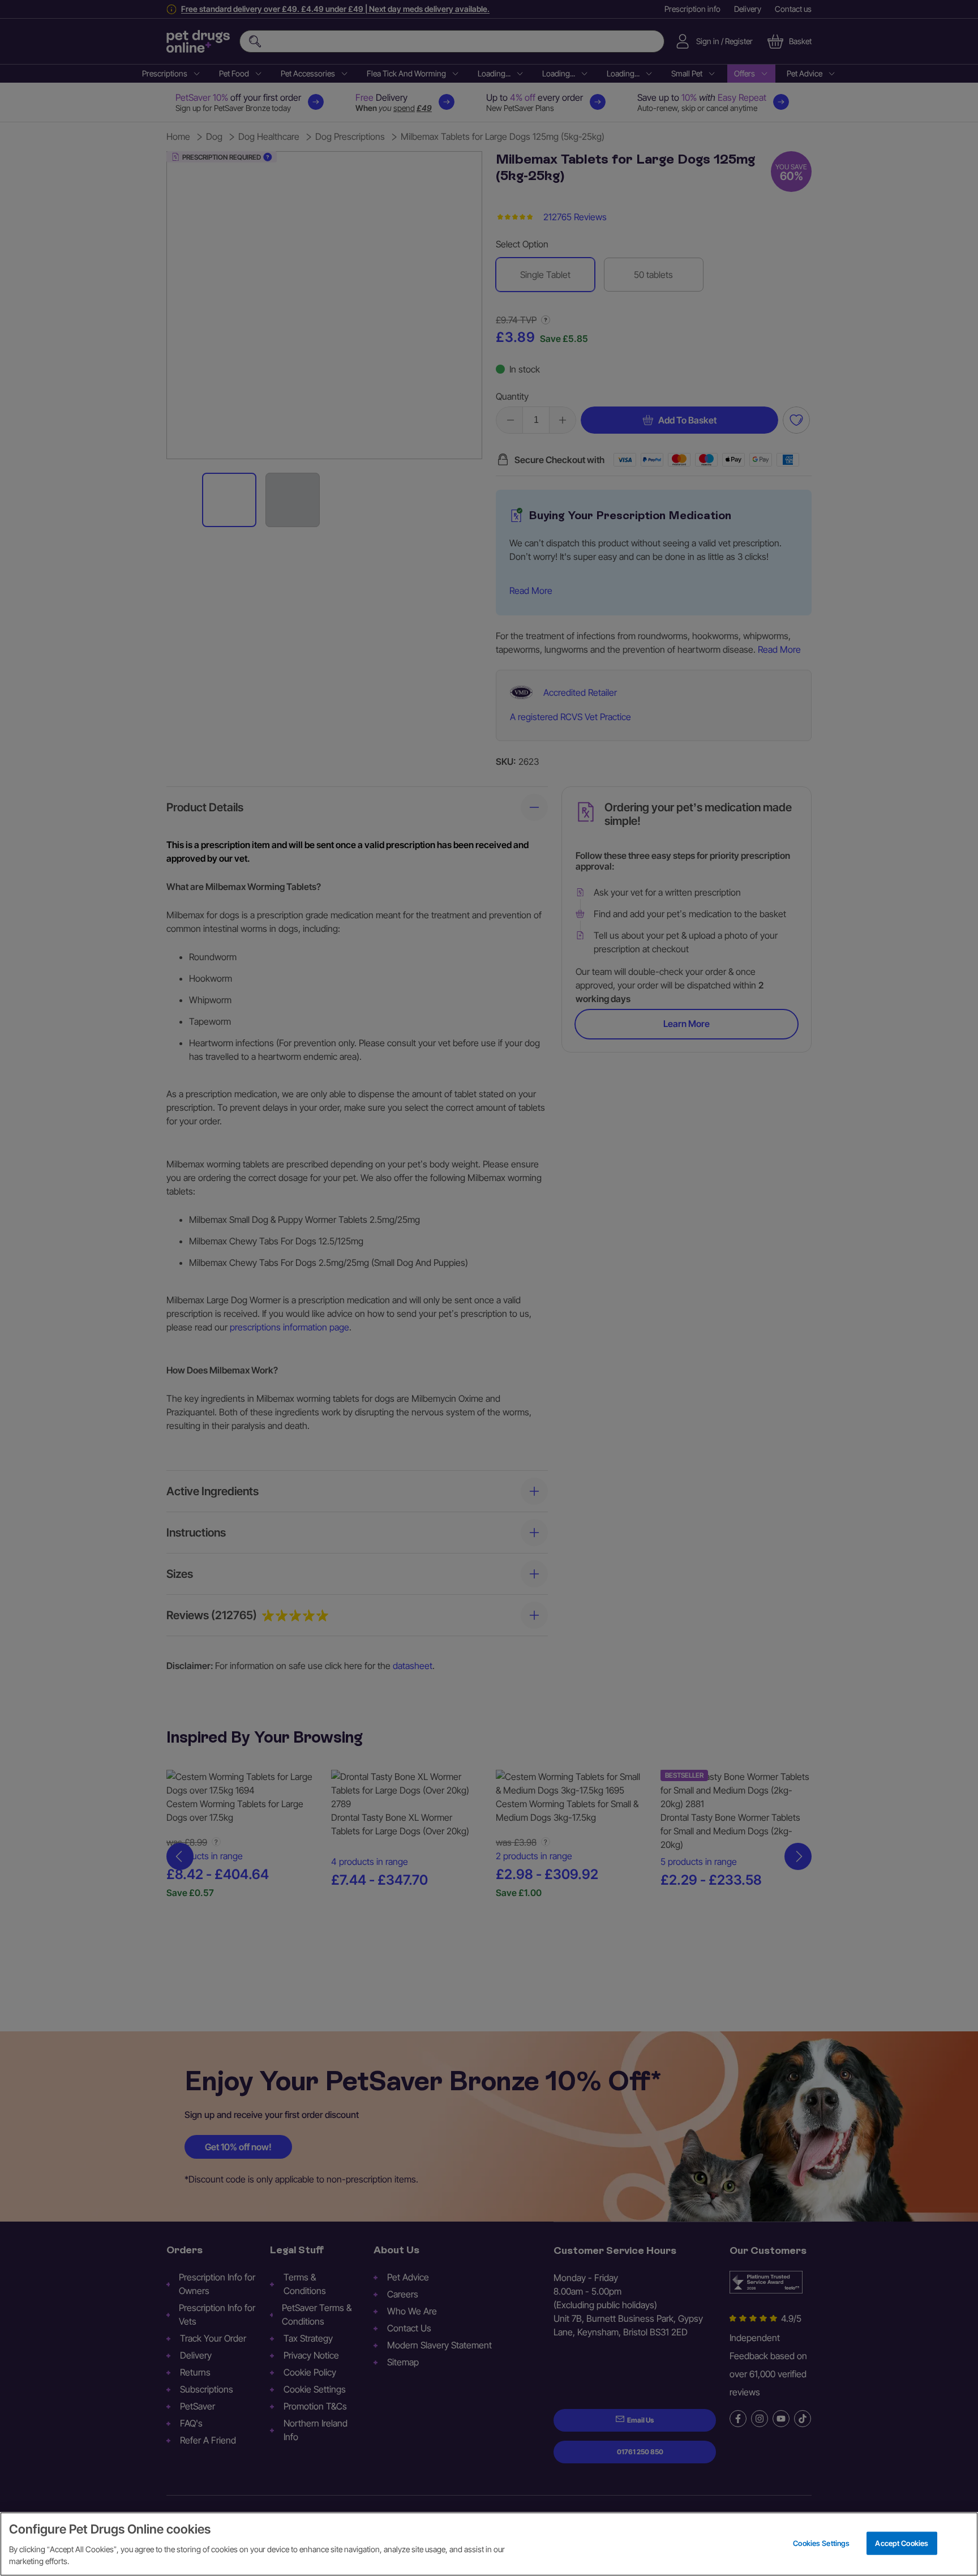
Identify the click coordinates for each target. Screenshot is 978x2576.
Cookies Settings (821, 2543)
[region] (489, 2544)
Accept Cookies (902, 2543)
